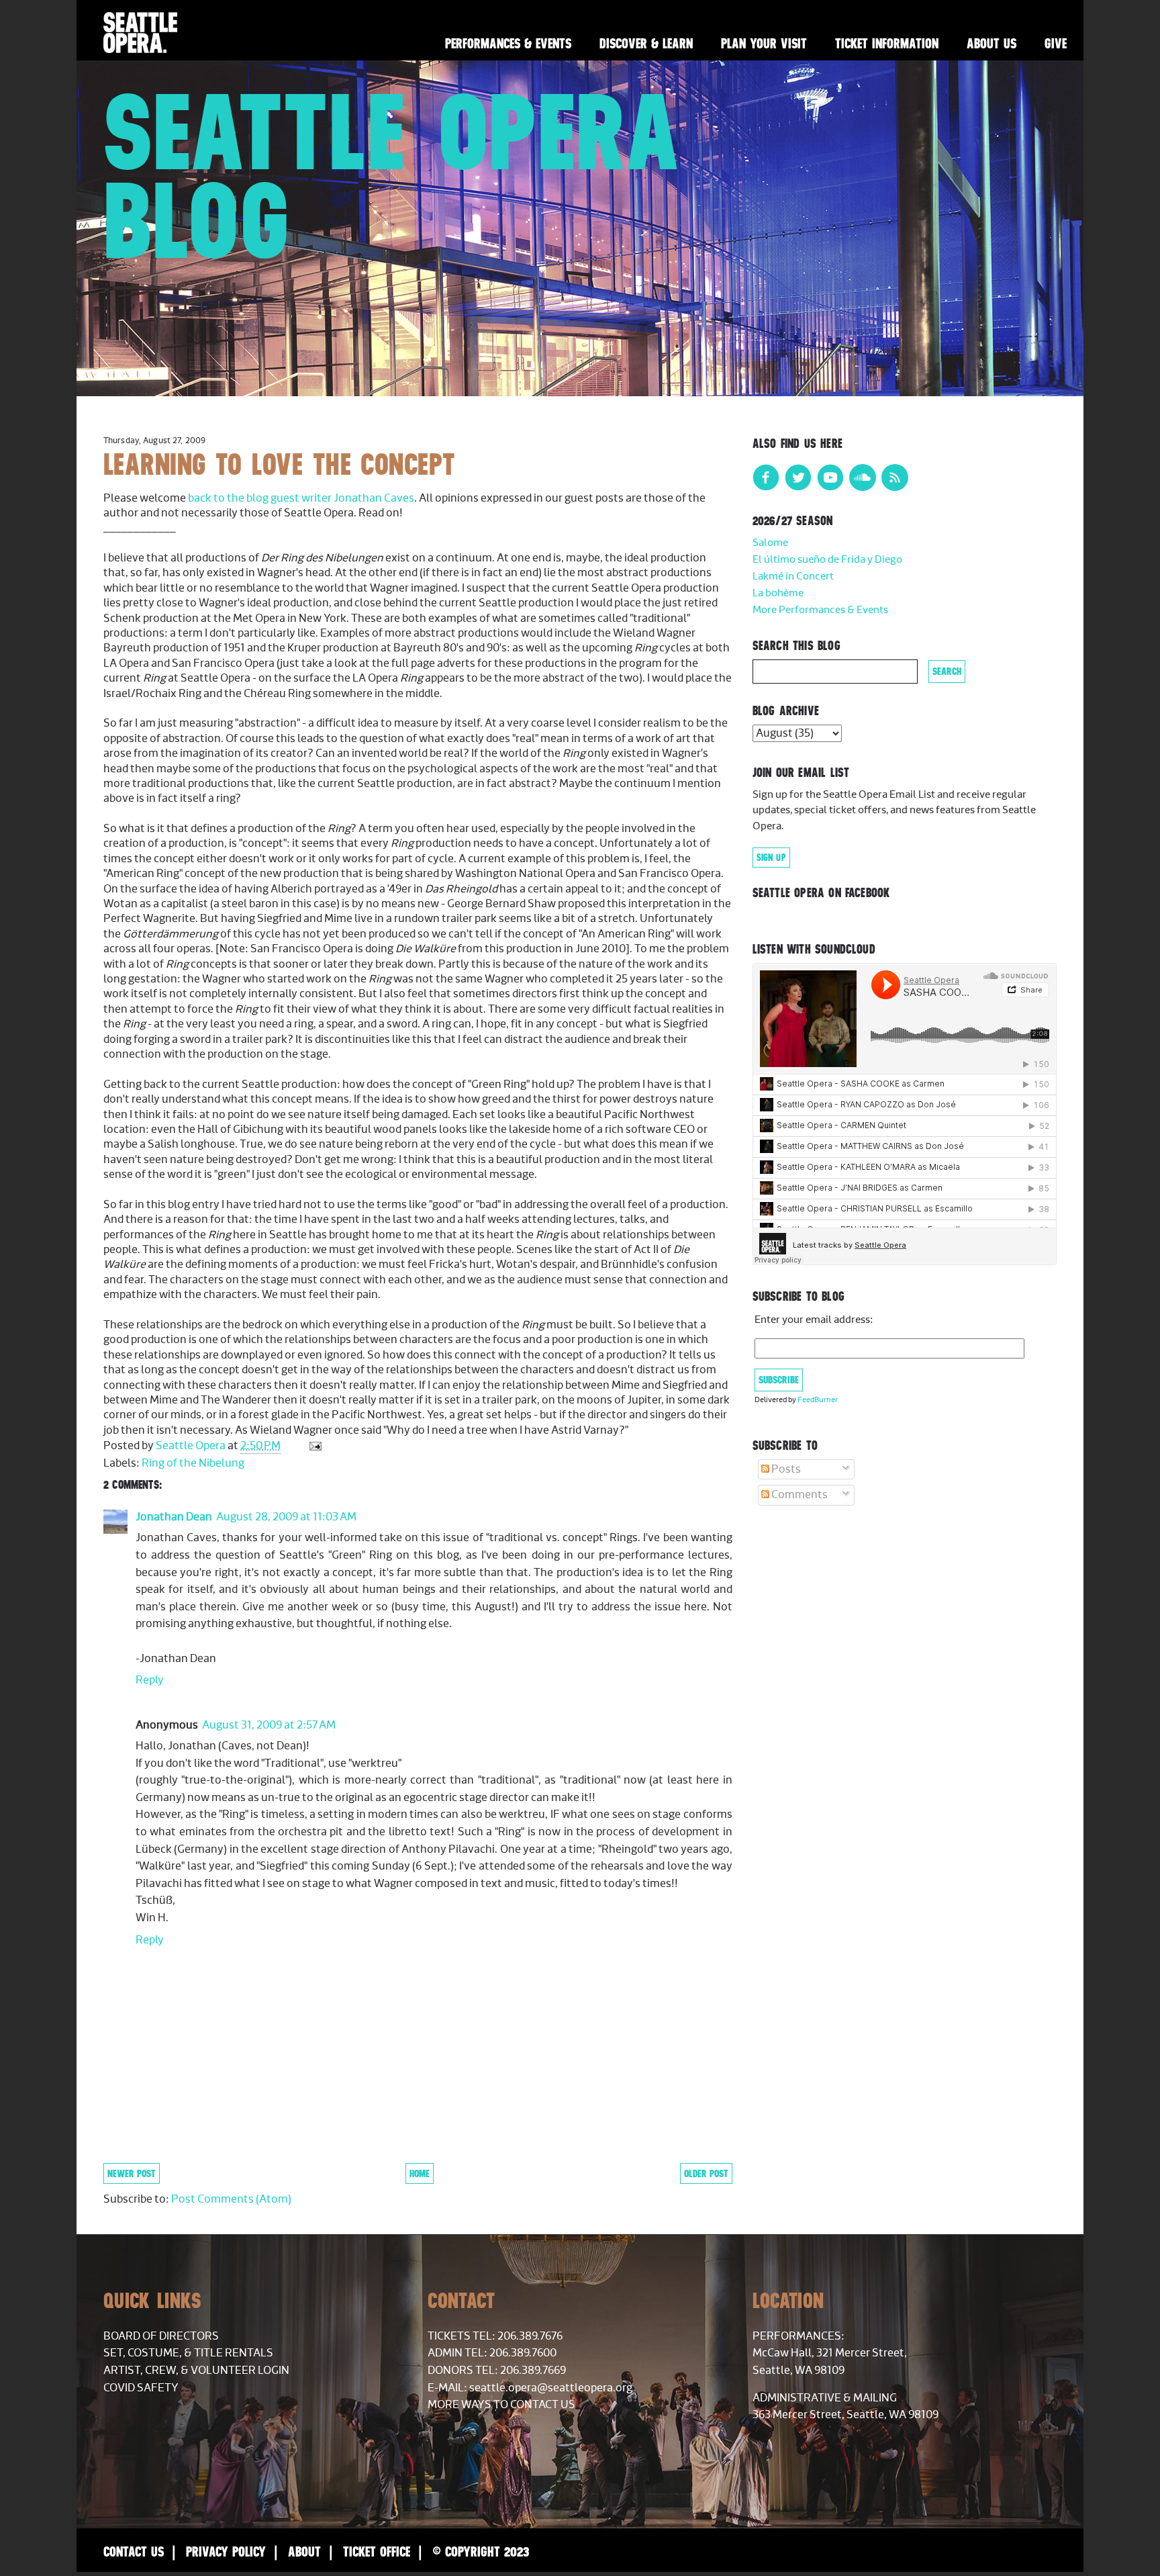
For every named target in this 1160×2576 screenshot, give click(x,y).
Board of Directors (161, 2336)
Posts (785, 1469)
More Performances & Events (820, 610)
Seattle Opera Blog (392, 176)
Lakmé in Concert (793, 577)
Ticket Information (887, 43)
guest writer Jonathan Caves (342, 498)
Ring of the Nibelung (193, 1463)
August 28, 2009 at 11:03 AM (286, 1517)
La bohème (778, 593)
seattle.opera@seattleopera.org (551, 2388)
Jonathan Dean (174, 1517)
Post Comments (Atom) (231, 2199)
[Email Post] (314, 1446)
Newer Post (132, 2173)
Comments (799, 1495)
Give (1056, 43)
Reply (150, 1680)
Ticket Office (377, 2551)
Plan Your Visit (764, 43)
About (304, 2551)
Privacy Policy (226, 2551)
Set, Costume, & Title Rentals (188, 2353)
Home (420, 2173)
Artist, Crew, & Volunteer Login (196, 2371)
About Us (992, 43)
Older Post (706, 2173)
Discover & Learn (646, 43)
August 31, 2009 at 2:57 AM (269, 1725)
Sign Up (771, 858)
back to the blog (228, 498)
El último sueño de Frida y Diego (827, 560)
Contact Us (134, 2551)
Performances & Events (508, 43)
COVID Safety (141, 2388)
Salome (770, 543)
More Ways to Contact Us (501, 2405)
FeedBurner (818, 1400)
